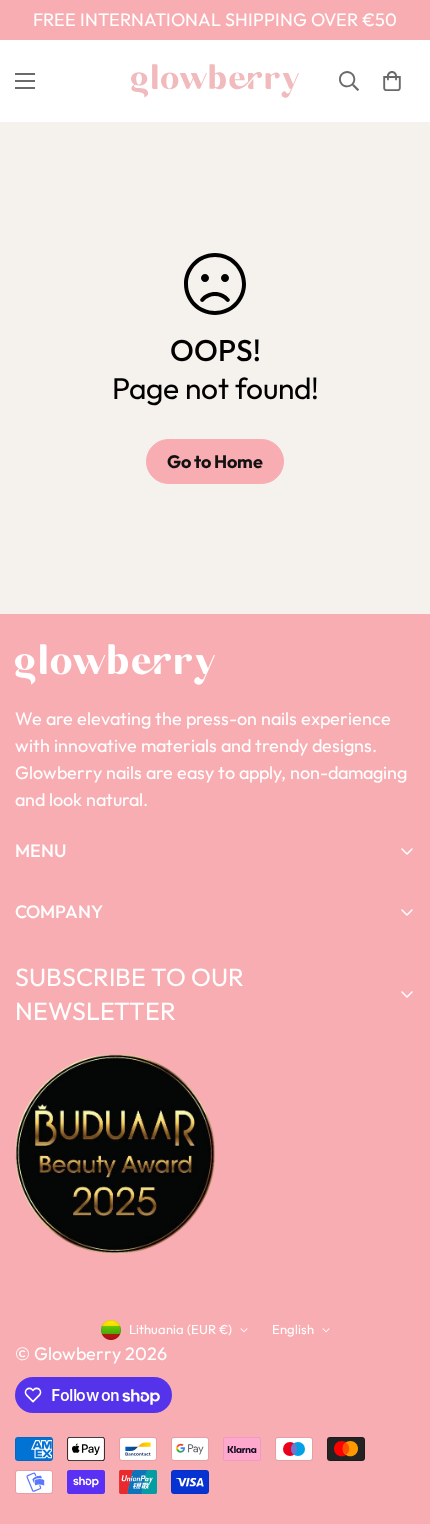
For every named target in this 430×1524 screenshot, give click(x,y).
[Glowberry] (215, 81)
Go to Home (215, 461)
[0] (392, 81)
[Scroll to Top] (394, 1418)
